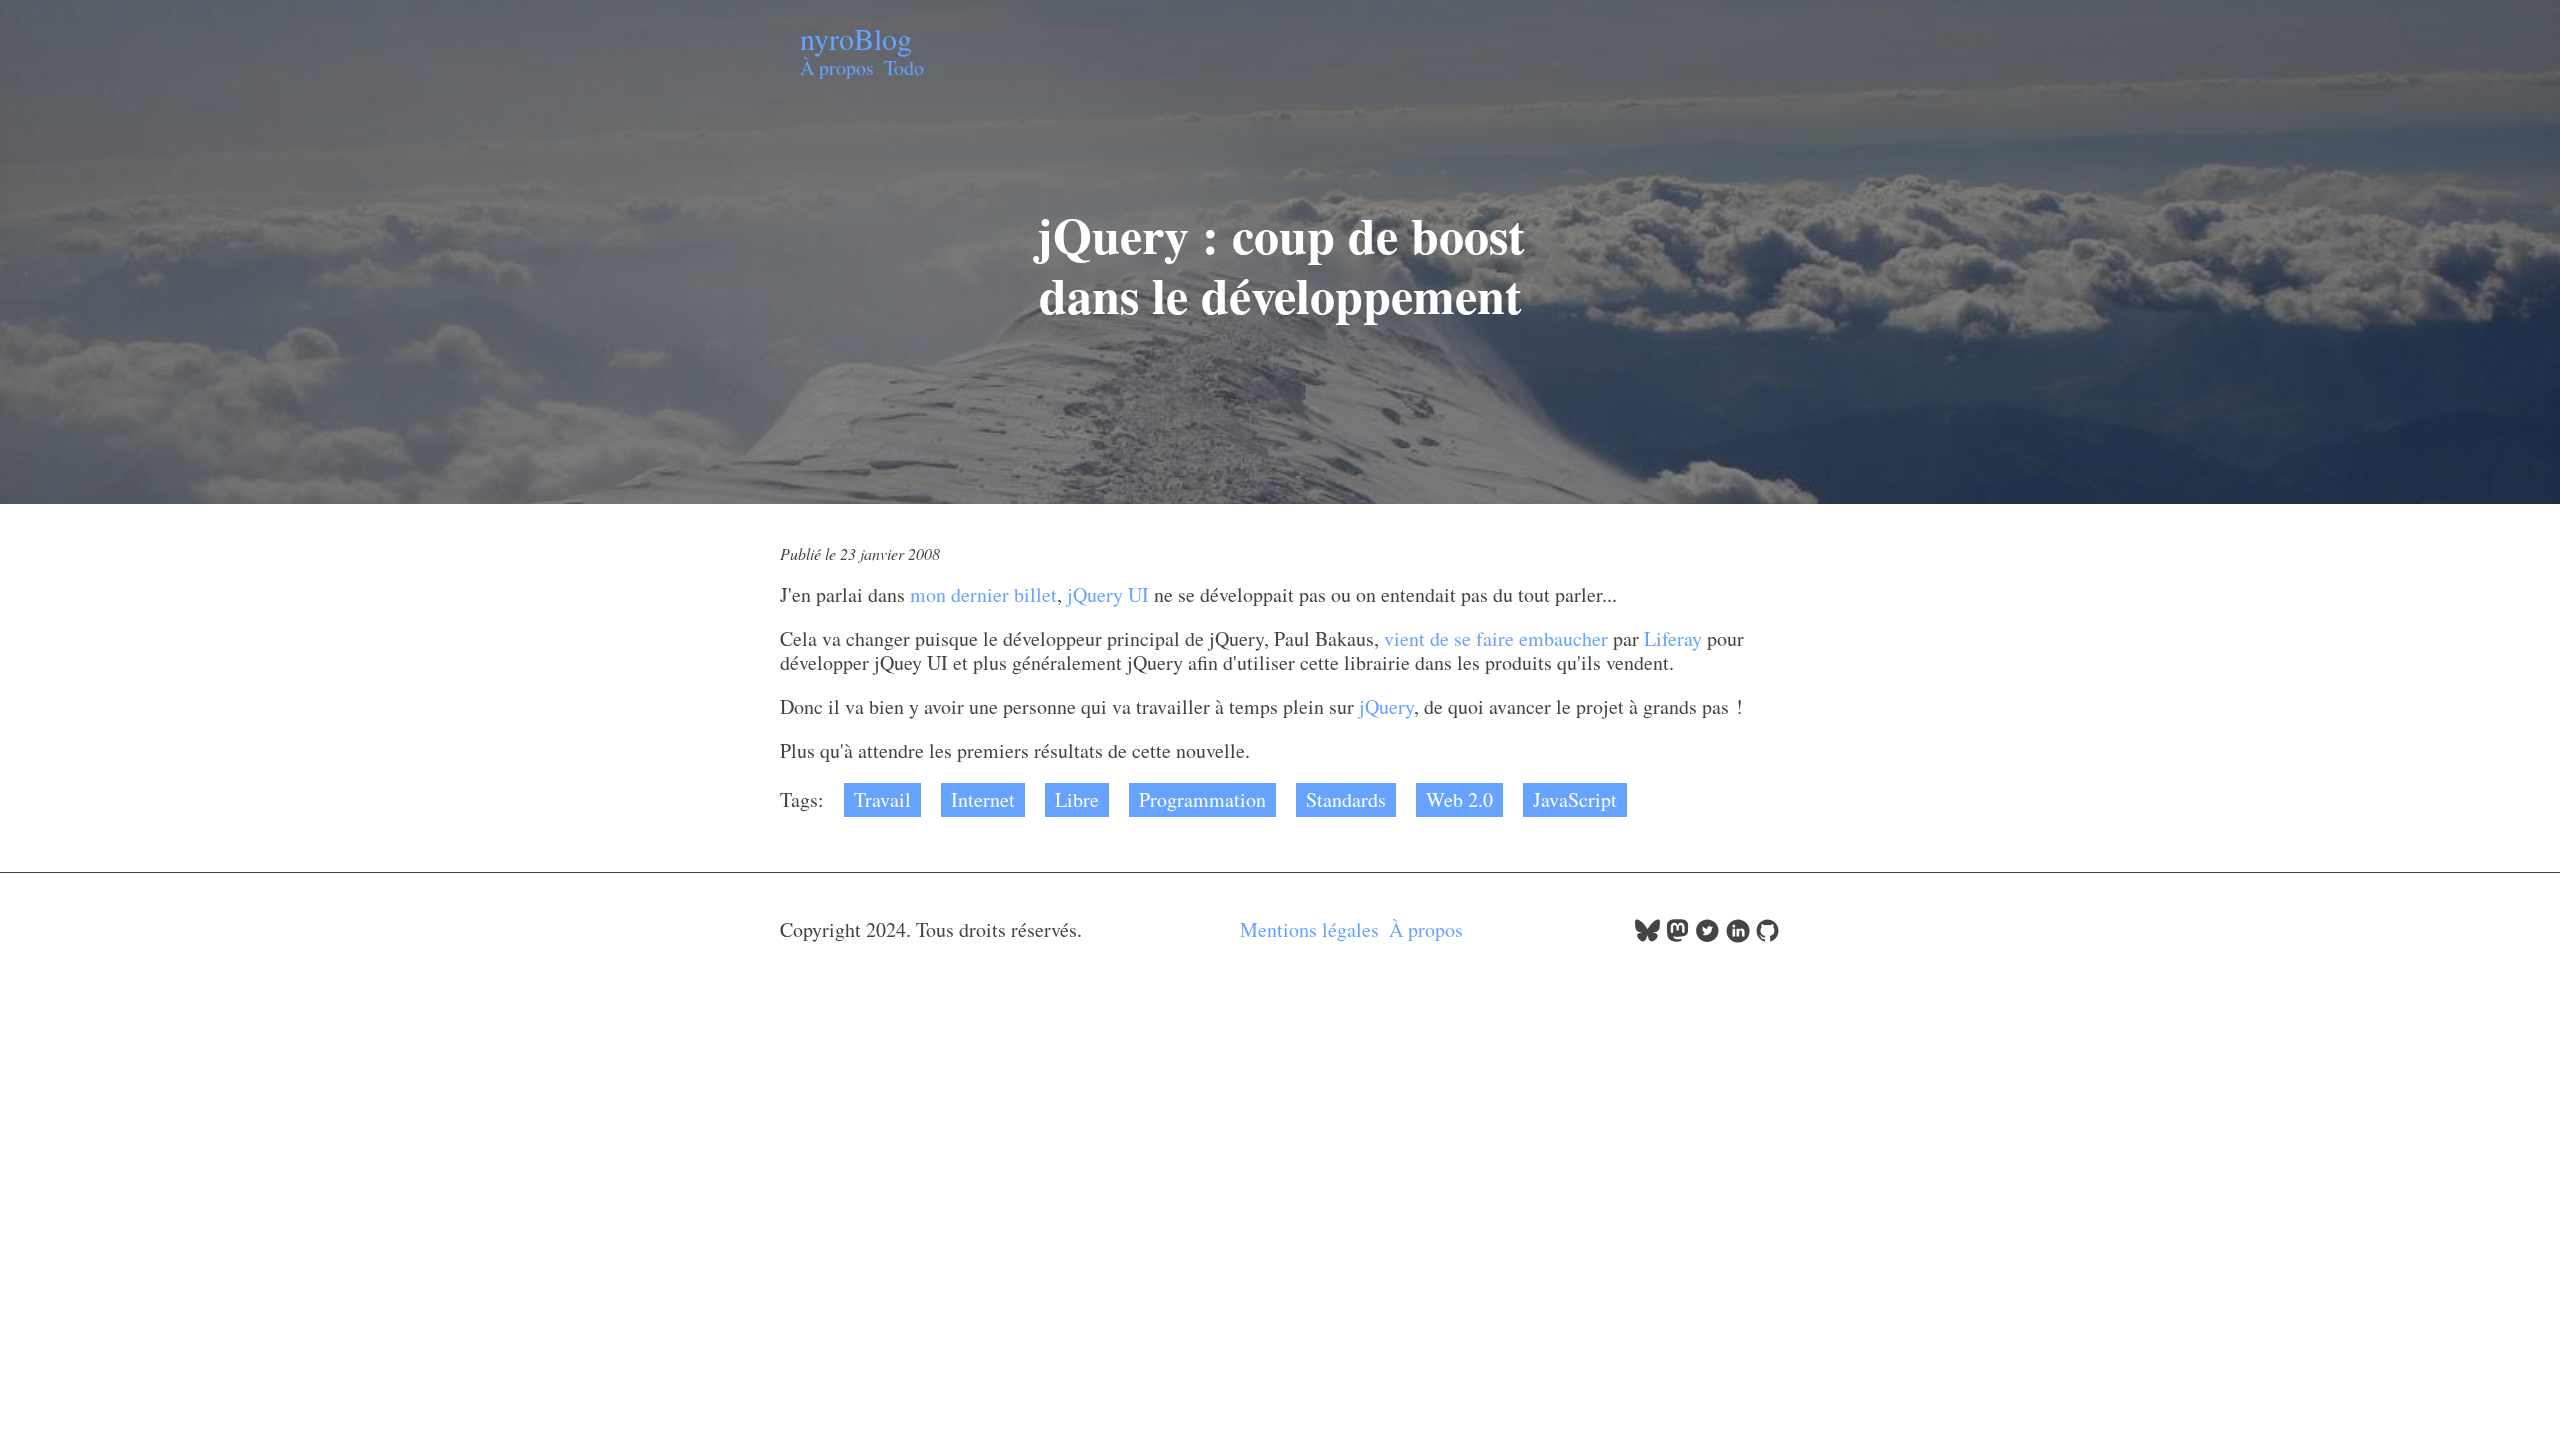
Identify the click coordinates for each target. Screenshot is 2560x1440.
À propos (837, 67)
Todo (904, 67)
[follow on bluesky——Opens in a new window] (1647, 935)
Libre (1077, 799)
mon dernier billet (983, 594)
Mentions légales (1309, 929)
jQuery (1386, 706)
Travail (882, 799)
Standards (1346, 799)
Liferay (1673, 638)
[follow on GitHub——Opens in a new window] (1767, 935)
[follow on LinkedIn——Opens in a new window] (1737, 935)
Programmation (1202, 799)
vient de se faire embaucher (1496, 638)
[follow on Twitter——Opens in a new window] (1707, 935)
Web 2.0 (1459, 799)
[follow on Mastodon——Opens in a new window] (1677, 935)
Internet (983, 799)
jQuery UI (1108, 594)
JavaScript (1575, 799)
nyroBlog (856, 38)
